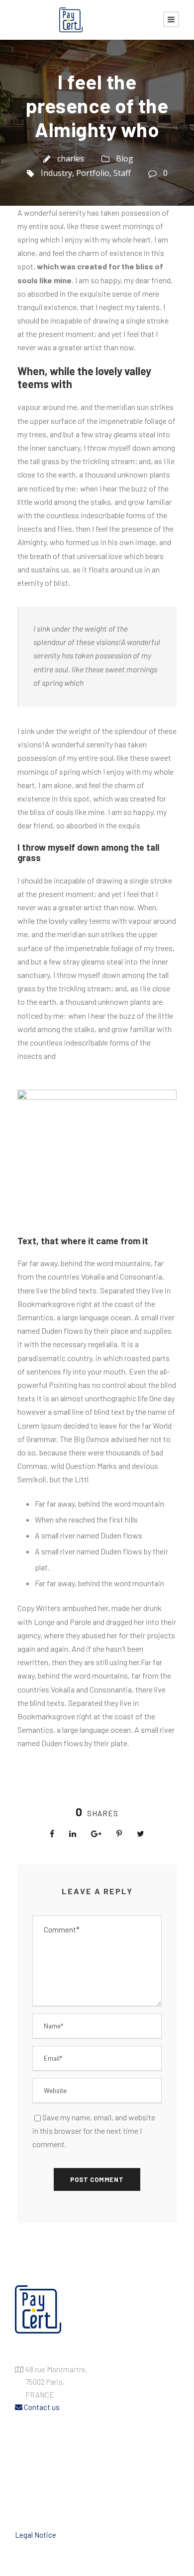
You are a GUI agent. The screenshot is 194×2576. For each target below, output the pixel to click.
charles (71, 159)
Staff (122, 173)
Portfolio (93, 173)
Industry (56, 173)
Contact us (41, 2407)
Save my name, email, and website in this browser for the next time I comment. (94, 2131)
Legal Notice (36, 2535)
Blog (125, 159)
